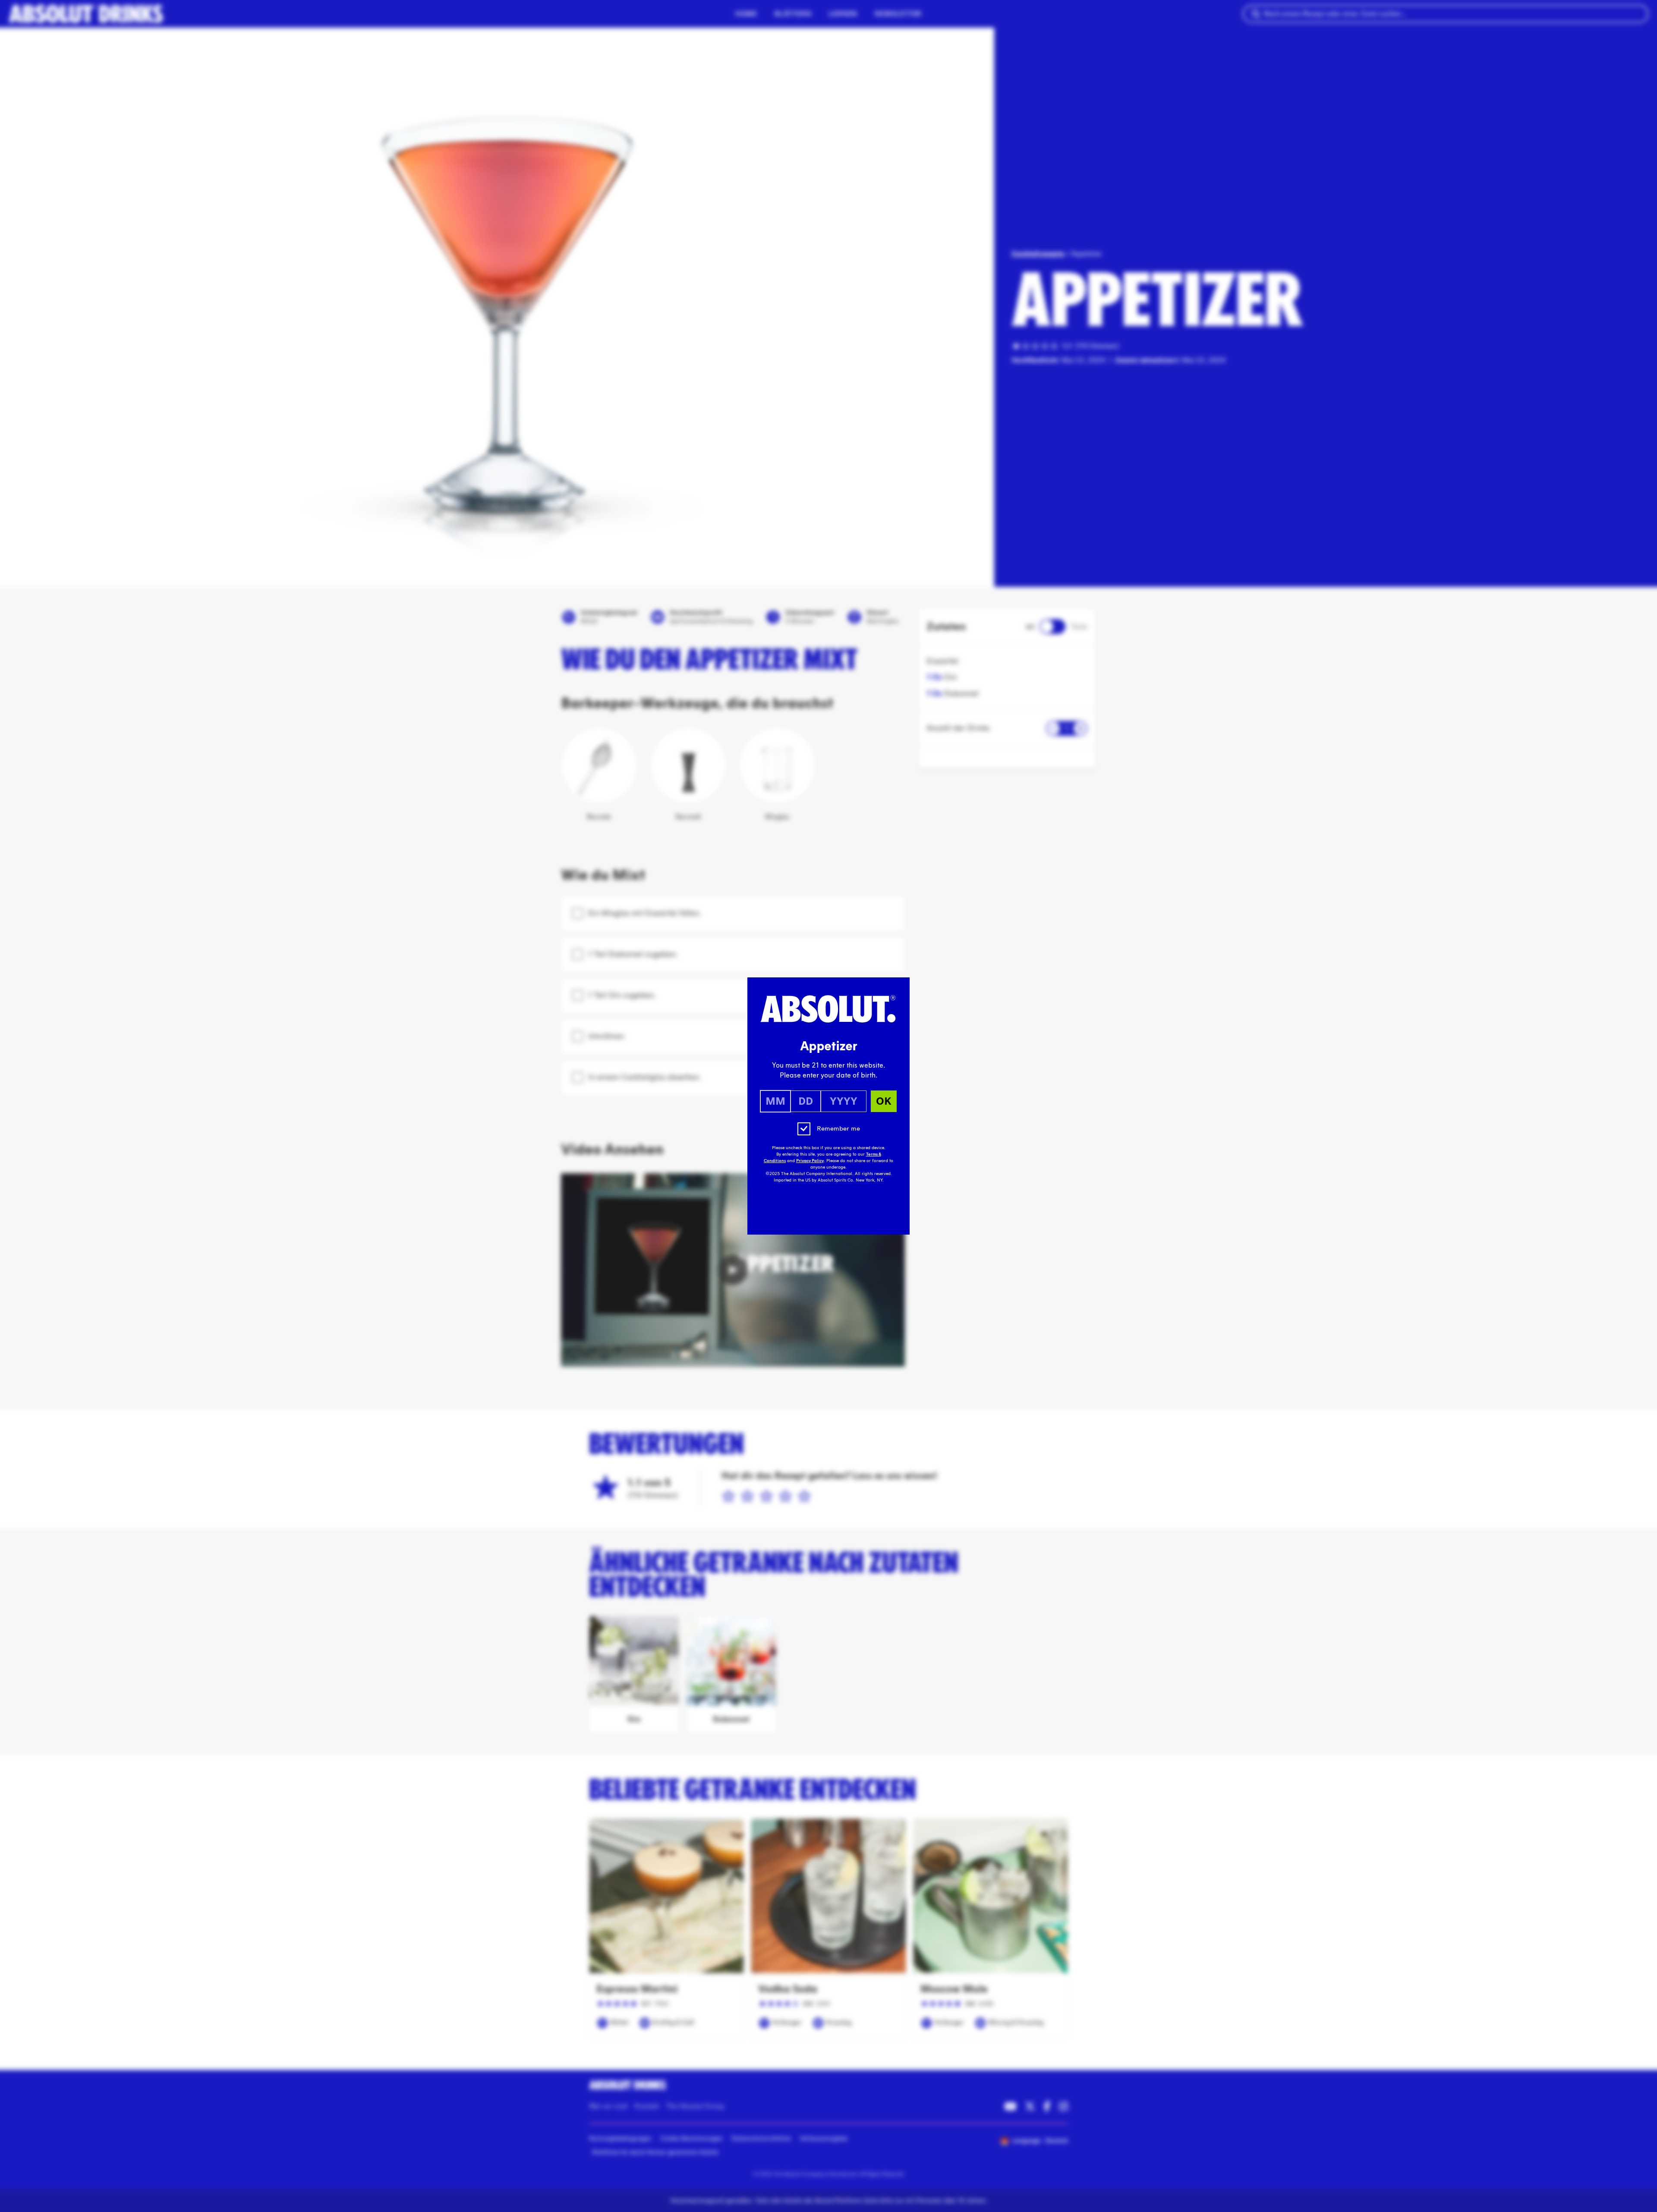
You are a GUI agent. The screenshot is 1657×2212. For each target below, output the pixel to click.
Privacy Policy (810, 1161)
